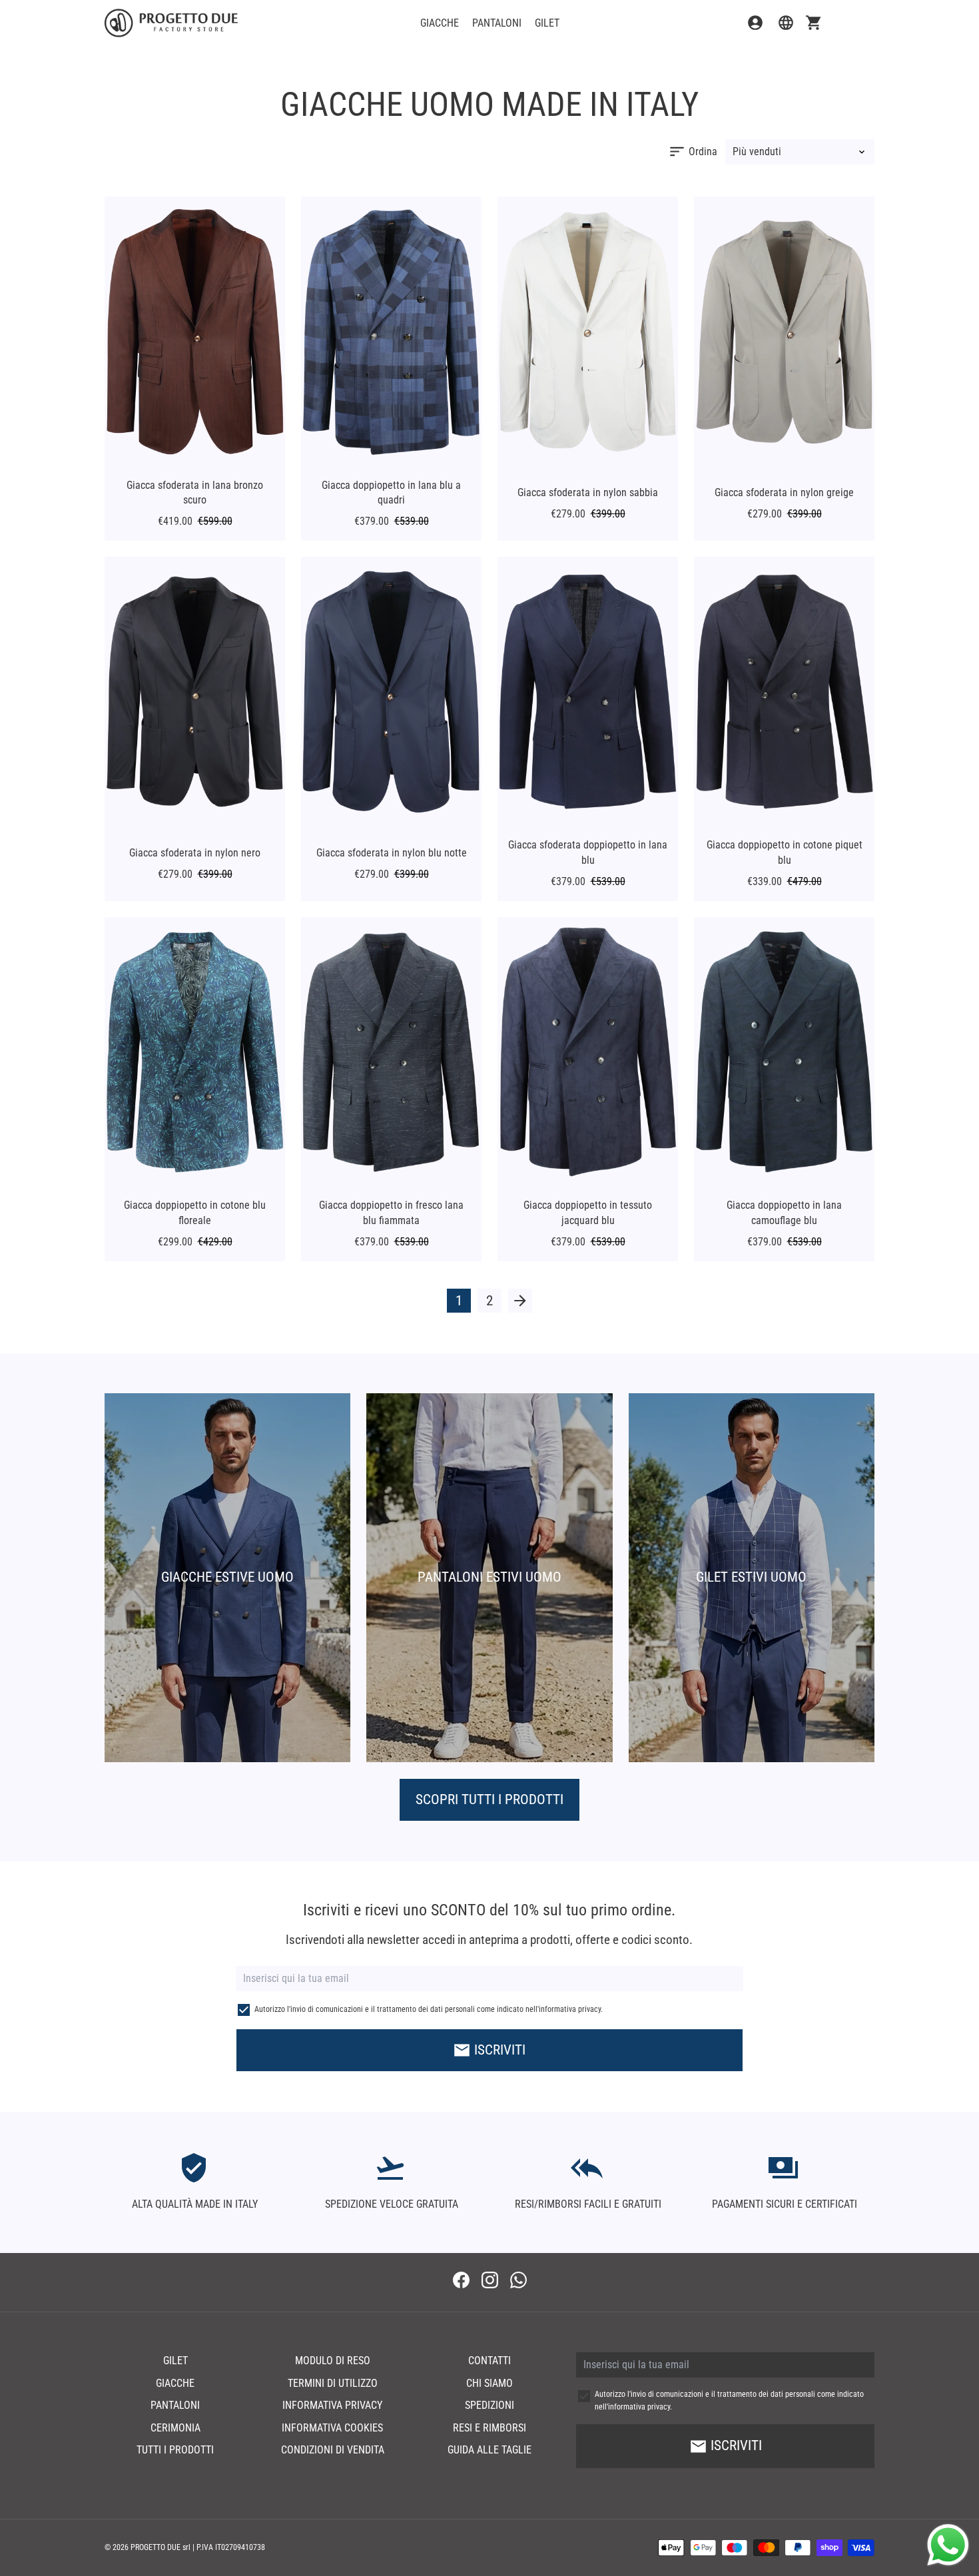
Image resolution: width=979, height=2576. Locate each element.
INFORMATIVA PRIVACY (332, 2405)
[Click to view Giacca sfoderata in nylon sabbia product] (588, 332)
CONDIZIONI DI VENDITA (333, 2450)
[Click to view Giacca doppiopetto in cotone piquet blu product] (784, 692)
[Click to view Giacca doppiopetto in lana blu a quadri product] (391, 332)
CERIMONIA (175, 2428)
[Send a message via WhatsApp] (948, 2545)
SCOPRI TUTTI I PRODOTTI (489, 1799)
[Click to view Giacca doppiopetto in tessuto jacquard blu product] (588, 1053)
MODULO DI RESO (333, 2361)
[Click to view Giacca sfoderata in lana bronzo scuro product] (195, 332)
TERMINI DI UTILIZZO (333, 2383)
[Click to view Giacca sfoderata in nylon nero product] (195, 692)
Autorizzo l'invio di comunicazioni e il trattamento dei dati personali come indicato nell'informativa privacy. (429, 2009)
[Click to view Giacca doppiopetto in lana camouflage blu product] (784, 1053)
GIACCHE (440, 23)
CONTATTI (489, 2361)
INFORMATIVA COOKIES (332, 2428)
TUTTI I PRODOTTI (175, 2450)
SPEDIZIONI (489, 2405)
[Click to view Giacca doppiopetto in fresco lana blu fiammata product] (391, 1053)
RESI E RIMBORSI (489, 2428)
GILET (547, 23)
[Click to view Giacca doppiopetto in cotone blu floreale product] (195, 1053)
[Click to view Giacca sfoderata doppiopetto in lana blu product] (588, 692)
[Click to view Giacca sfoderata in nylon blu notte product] (391, 692)
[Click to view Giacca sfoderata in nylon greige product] (784, 332)
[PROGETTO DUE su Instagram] (490, 2281)
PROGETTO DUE (156, 2547)
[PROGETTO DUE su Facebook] (461, 2281)
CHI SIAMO (489, 2383)
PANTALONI (497, 23)
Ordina (693, 152)
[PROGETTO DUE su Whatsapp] (518, 2281)
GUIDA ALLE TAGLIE (489, 2450)
